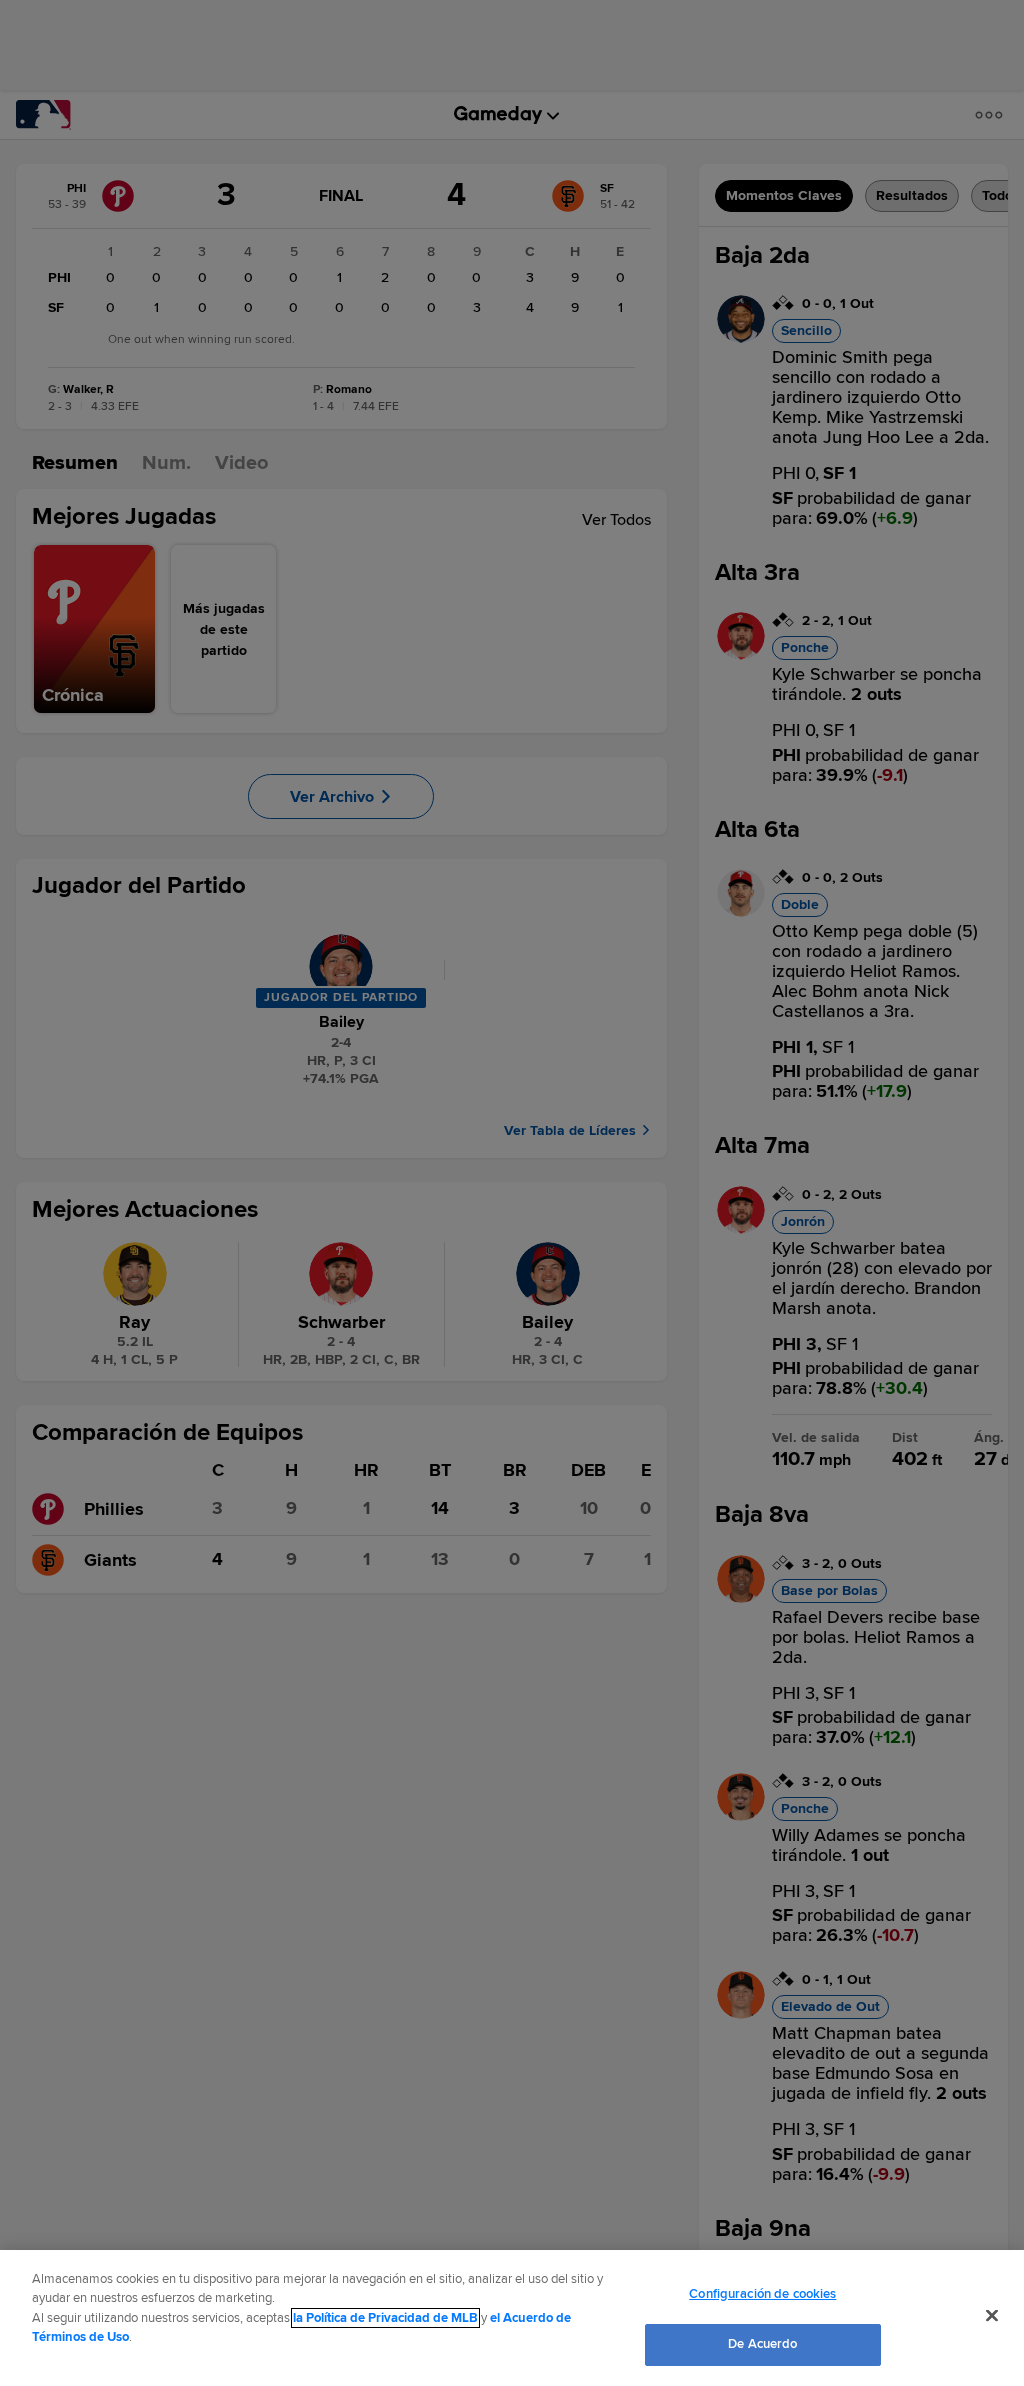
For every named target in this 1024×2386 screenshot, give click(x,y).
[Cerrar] (992, 2315)
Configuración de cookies (762, 2294)
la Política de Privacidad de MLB (385, 2318)
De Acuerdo (762, 2344)
